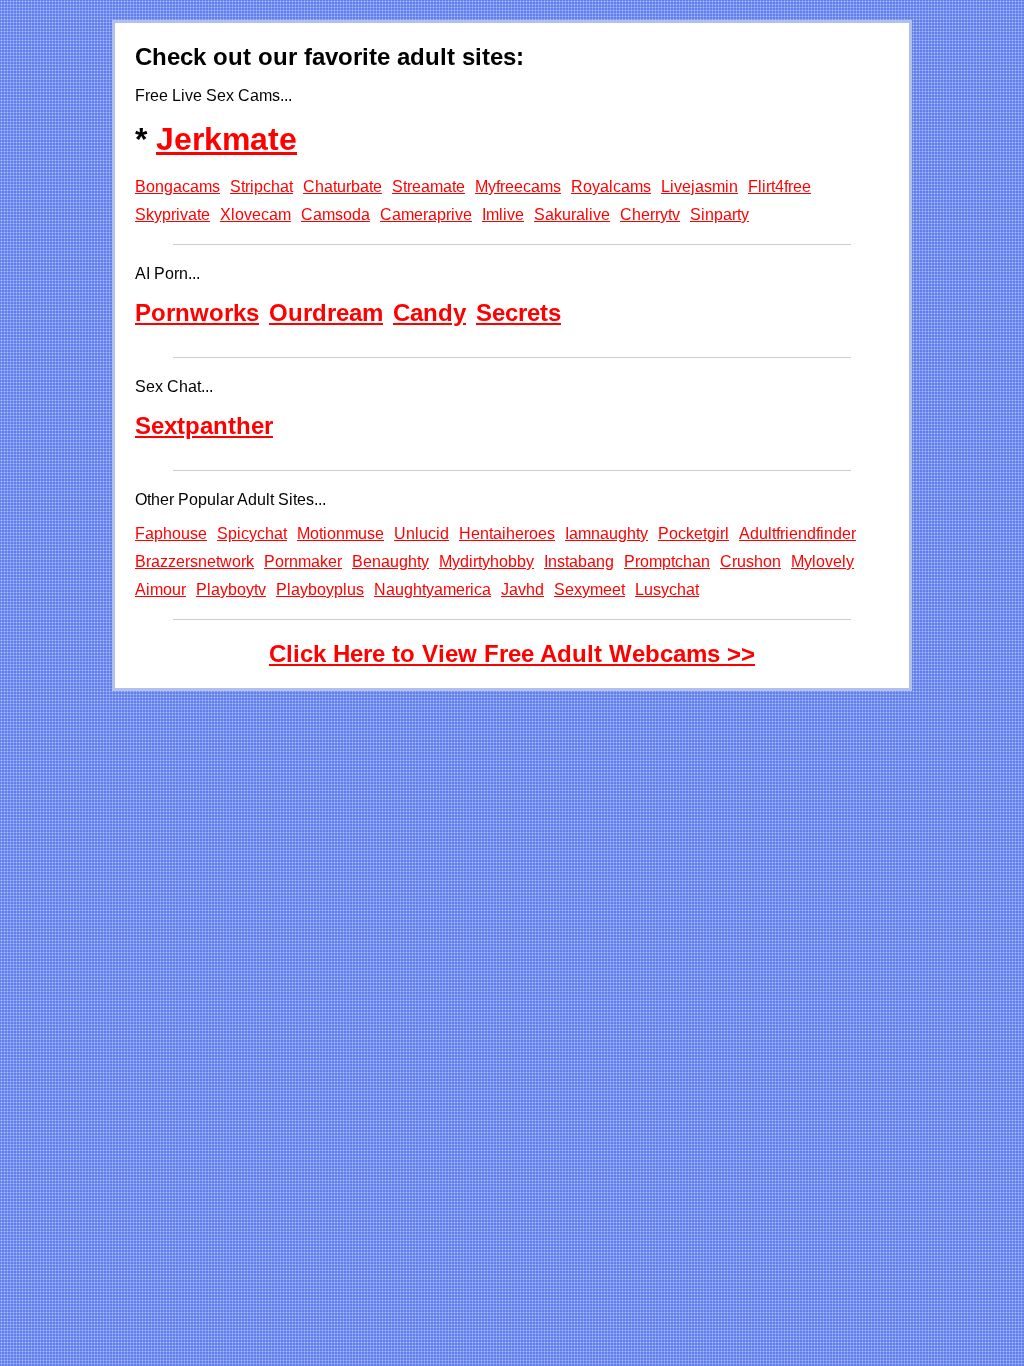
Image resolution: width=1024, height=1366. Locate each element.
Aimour (160, 589)
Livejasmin (699, 186)
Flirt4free (779, 186)
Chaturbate (342, 186)
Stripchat (261, 186)
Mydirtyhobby (486, 561)
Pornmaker (303, 561)
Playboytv (231, 589)
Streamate (428, 186)
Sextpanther (204, 425)
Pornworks (197, 312)
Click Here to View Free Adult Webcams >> (512, 653)
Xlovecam (255, 214)
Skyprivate (172, 214)
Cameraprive (426, 214)
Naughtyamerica (432, 589)
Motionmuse (340, 533)
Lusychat (667, 589)
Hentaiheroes (507, 533)
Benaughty (390, 561)
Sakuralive (572, 214)
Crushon (750, 561)
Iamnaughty (606, 533)
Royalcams (611, 186)
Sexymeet (589, 589)
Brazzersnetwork (194, 561)
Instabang (579, 561)
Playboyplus (320, 589)
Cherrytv (650, 214)
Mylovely (822, 561)
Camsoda (335, 214)
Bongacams (177, 186)
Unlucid (421, 533)
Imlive (503, 214)
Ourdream (326, 312)
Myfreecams (518, 186)
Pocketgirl (693, 533)
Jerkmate (226, 139)
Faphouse (171, 533)
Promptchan (667, 561)
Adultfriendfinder (797, 533)
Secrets (518, 312)
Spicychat (252, 533)
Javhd (522, 589)
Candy (429, 312)
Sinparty (719, 214)
